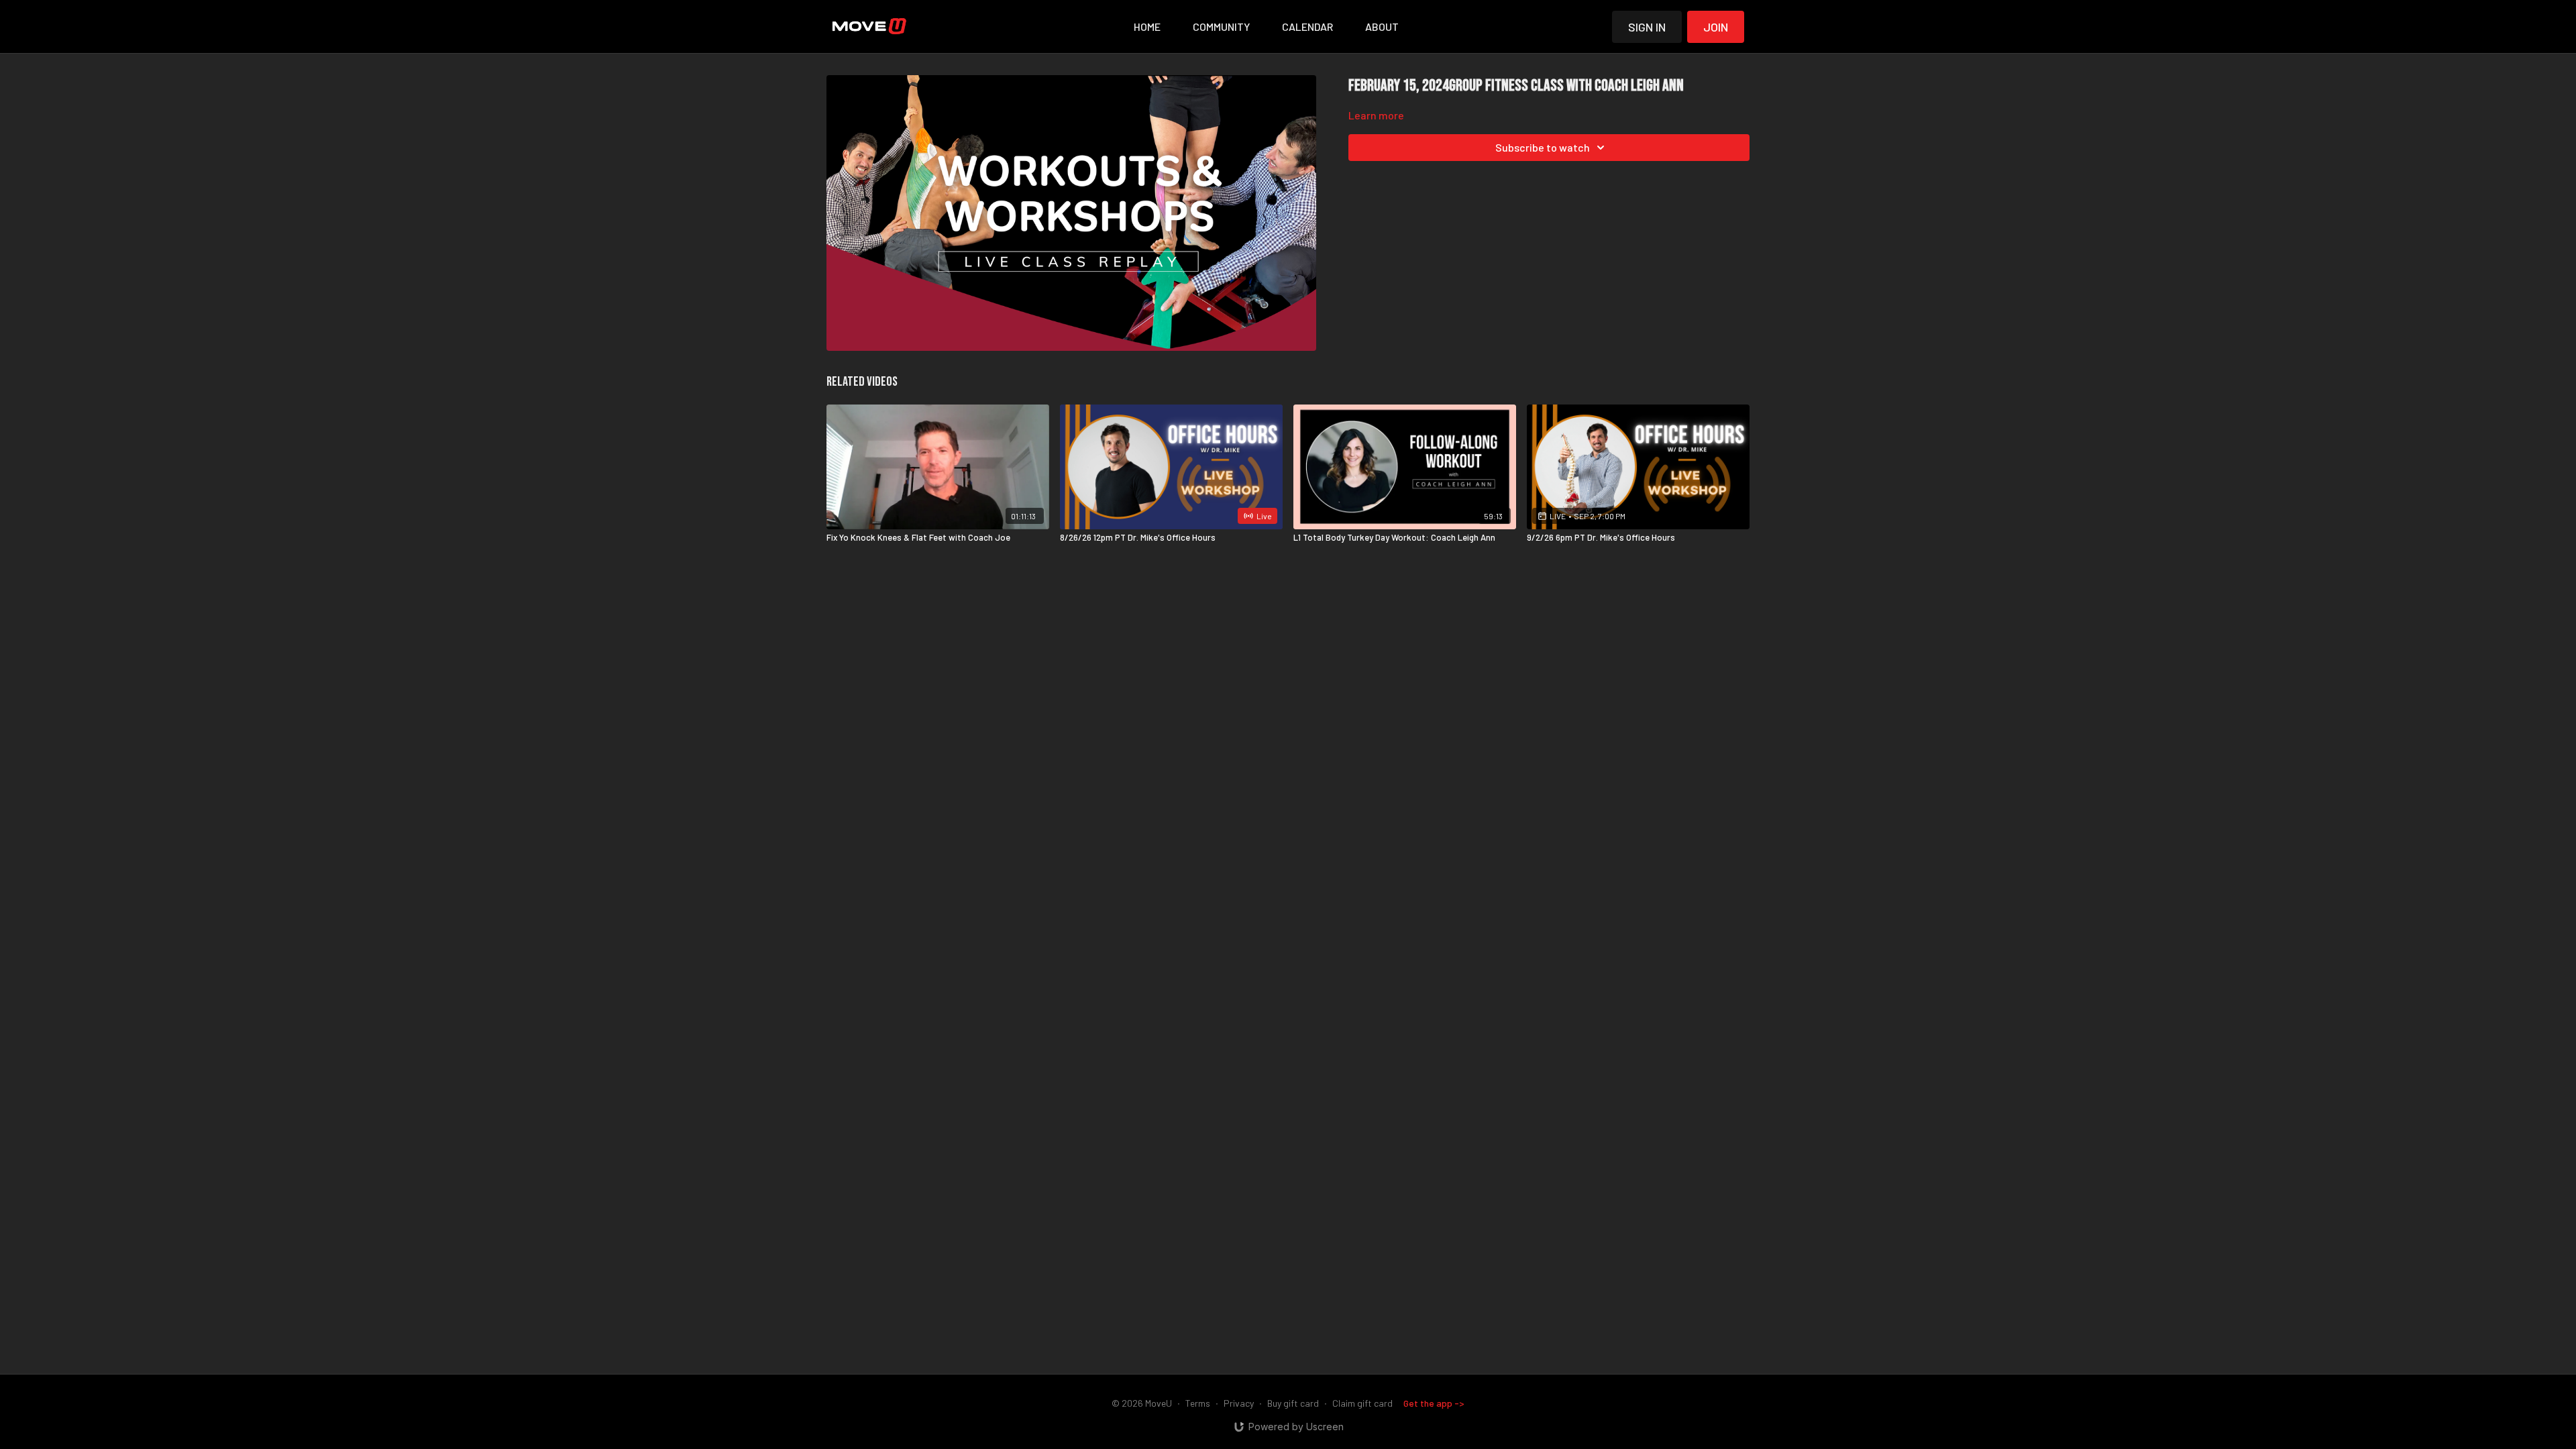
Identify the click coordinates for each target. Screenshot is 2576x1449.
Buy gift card (1293, 1403)
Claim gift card (1362, 1403)
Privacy (1239, 1403)
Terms (1198, 1403)
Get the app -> (1434, 1403)
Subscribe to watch (1543, 147)
